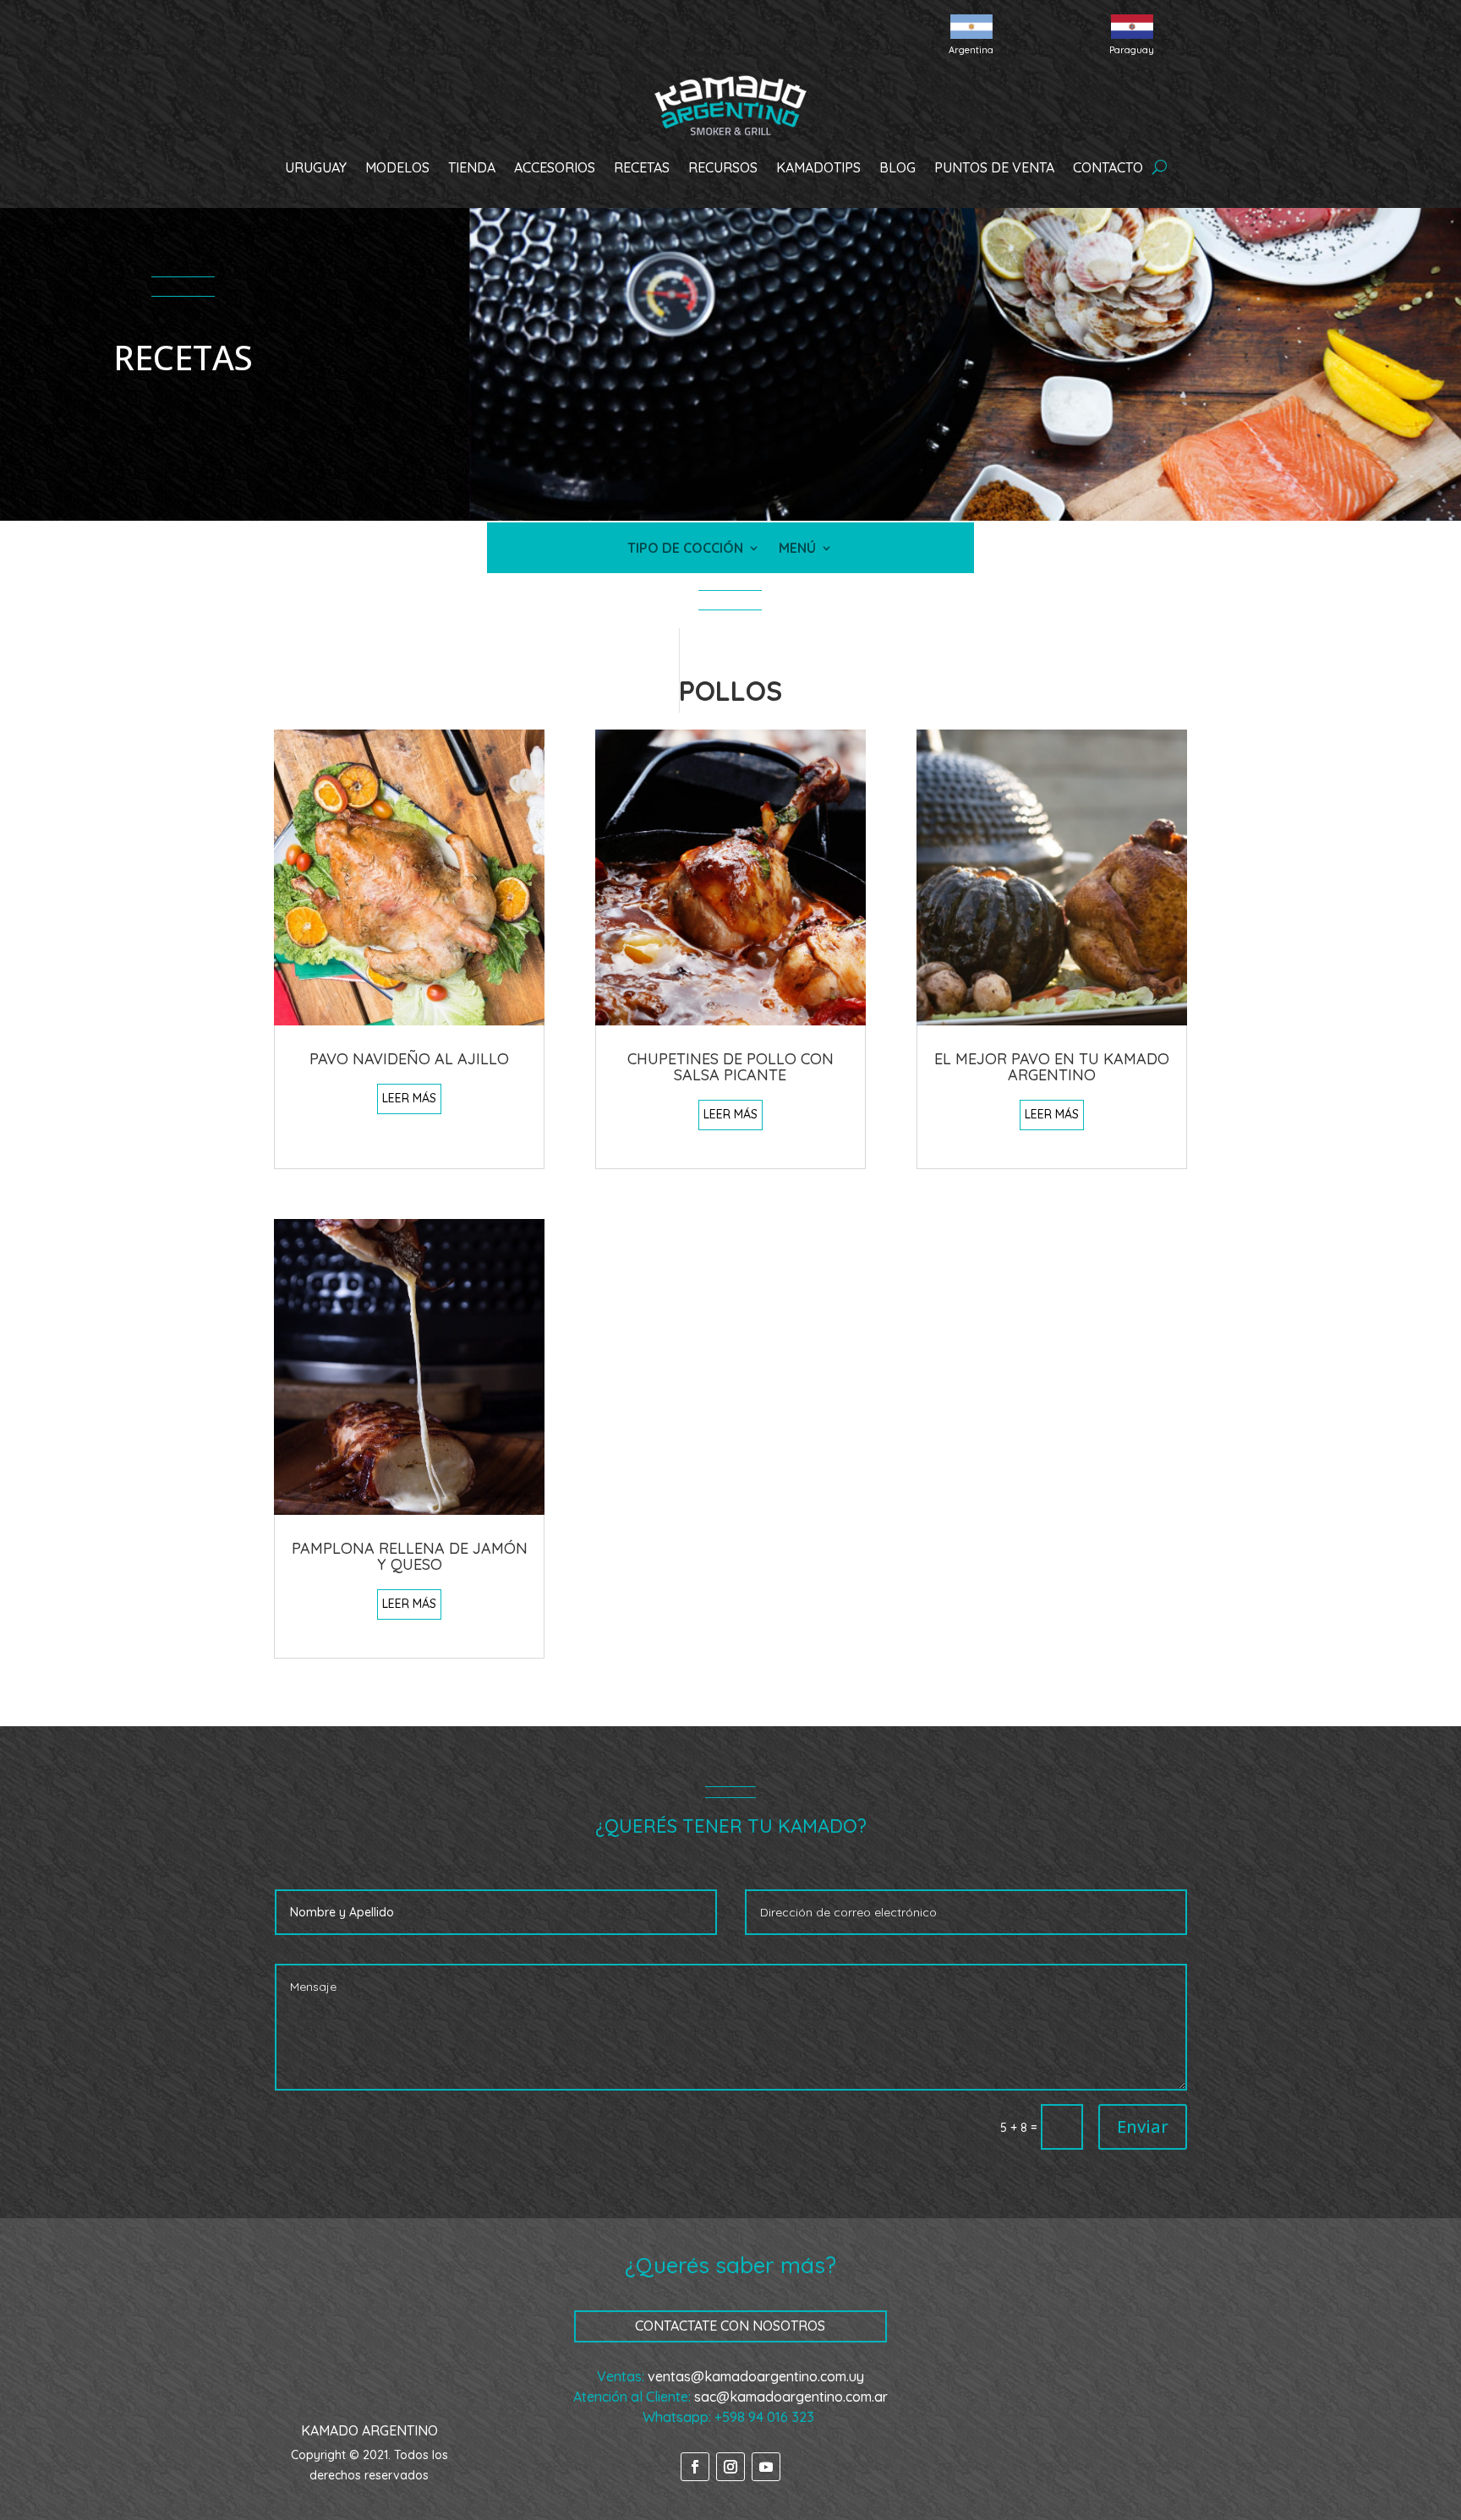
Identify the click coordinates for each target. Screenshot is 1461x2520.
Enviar (1143, 2126)
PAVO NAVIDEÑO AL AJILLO (409, 1059)
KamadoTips (818, 167)
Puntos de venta (994, 167)
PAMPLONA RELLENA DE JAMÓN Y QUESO (410, 1556)
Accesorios (555, 167)
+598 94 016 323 (764, 2417)
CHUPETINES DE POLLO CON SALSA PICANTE (730, 1067)
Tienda (472, 167)
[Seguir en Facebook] (695, 2467)
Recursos (723, 167)
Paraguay (1132, 50)
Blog (897, 167)
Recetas (642, 167)
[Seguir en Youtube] (766, 2467)
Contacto (1108, 167)
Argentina (971, 50)
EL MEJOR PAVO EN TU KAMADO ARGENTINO (1052, 1067)
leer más (409, 1098)
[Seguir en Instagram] (730, 2467)
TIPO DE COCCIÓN (685, 549)
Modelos (397, 167)
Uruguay (316, 167)
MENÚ (797, 549)
